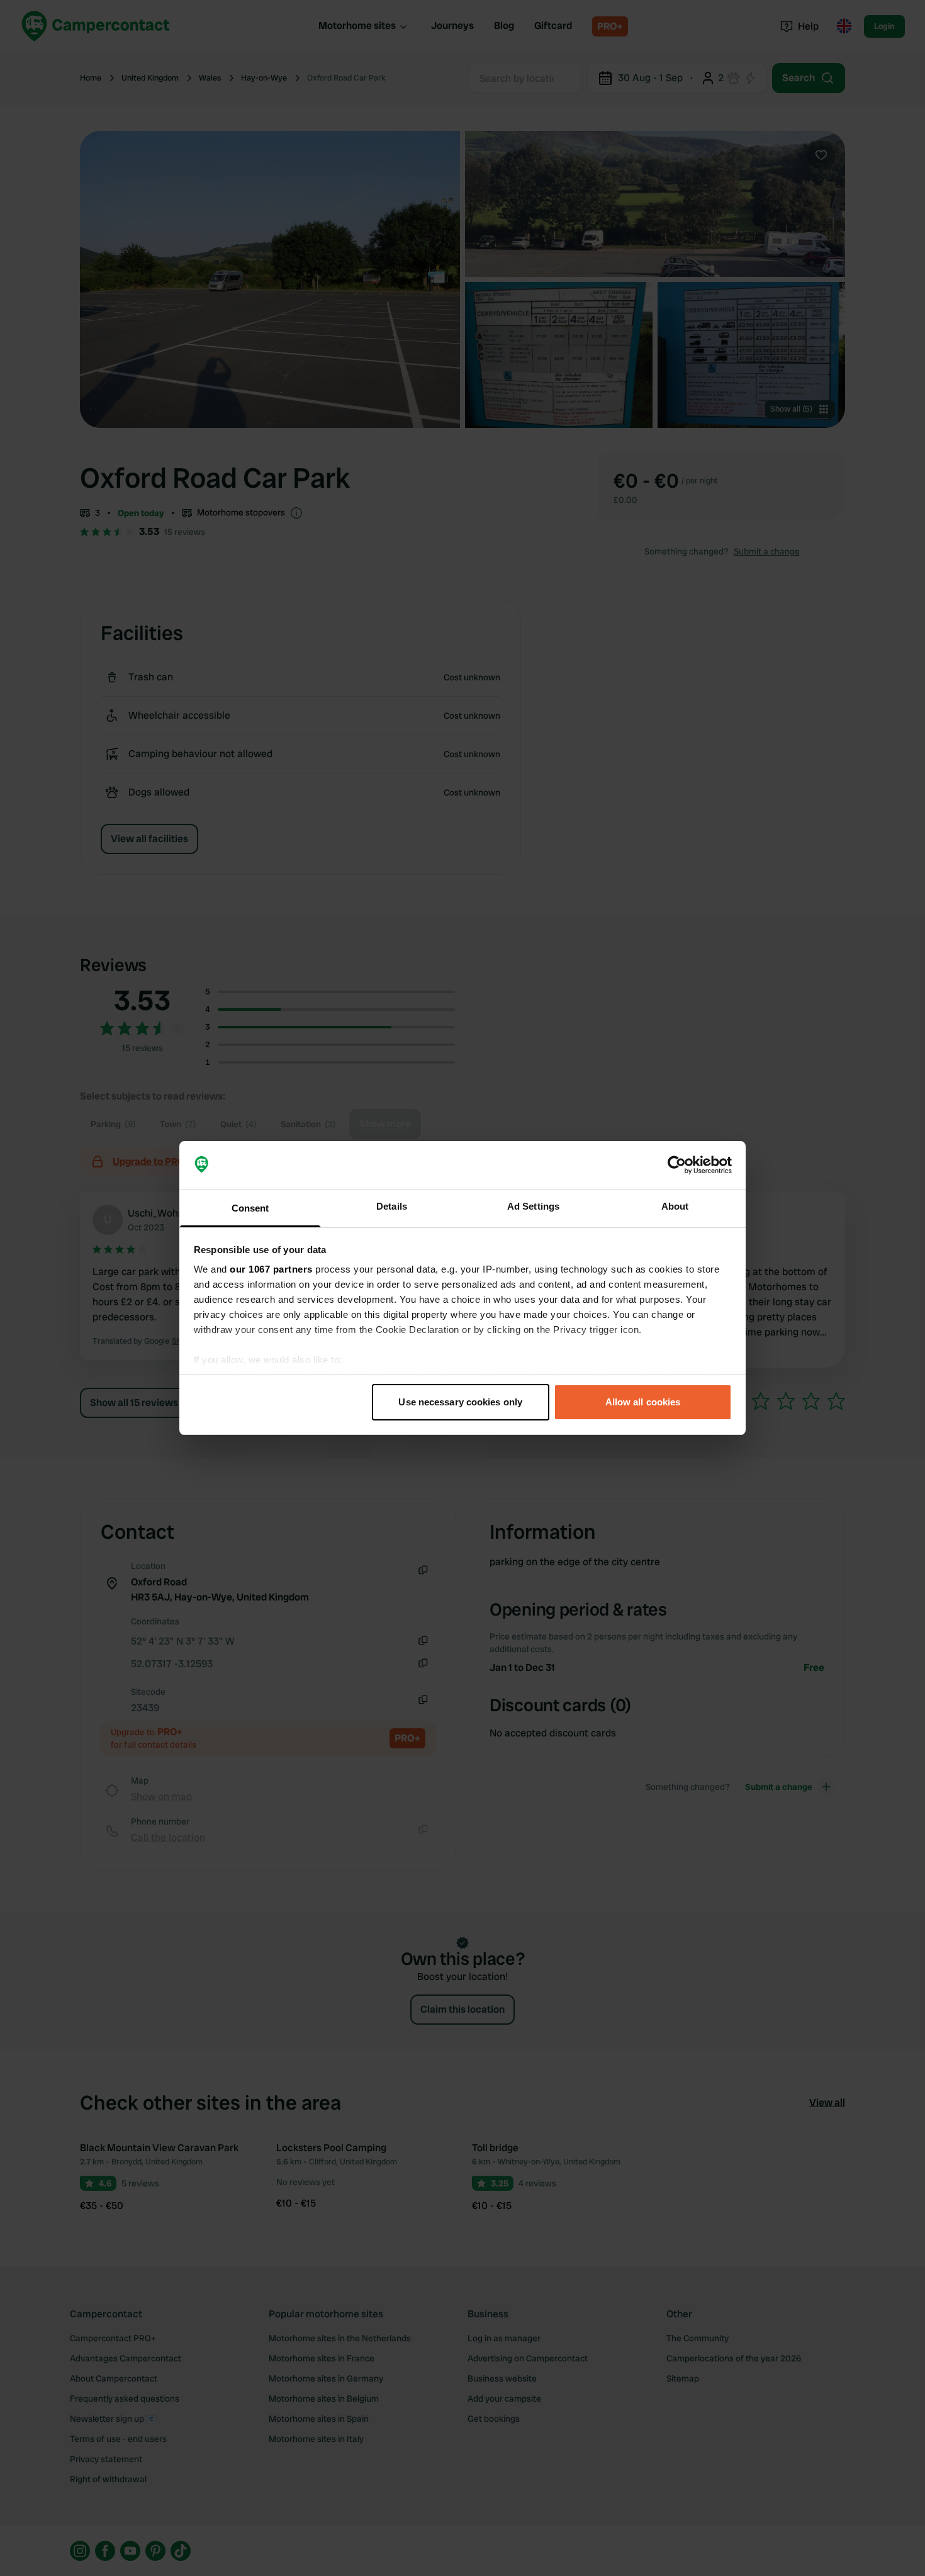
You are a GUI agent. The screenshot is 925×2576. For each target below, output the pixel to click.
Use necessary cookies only (460, 1402)
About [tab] (675, 1206)
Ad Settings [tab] (533, 1206)
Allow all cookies (643, 1402)
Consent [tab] (250, 1208)
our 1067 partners (271, 1269)
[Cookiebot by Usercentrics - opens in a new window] (677, 1165)
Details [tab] (392, 1206)
